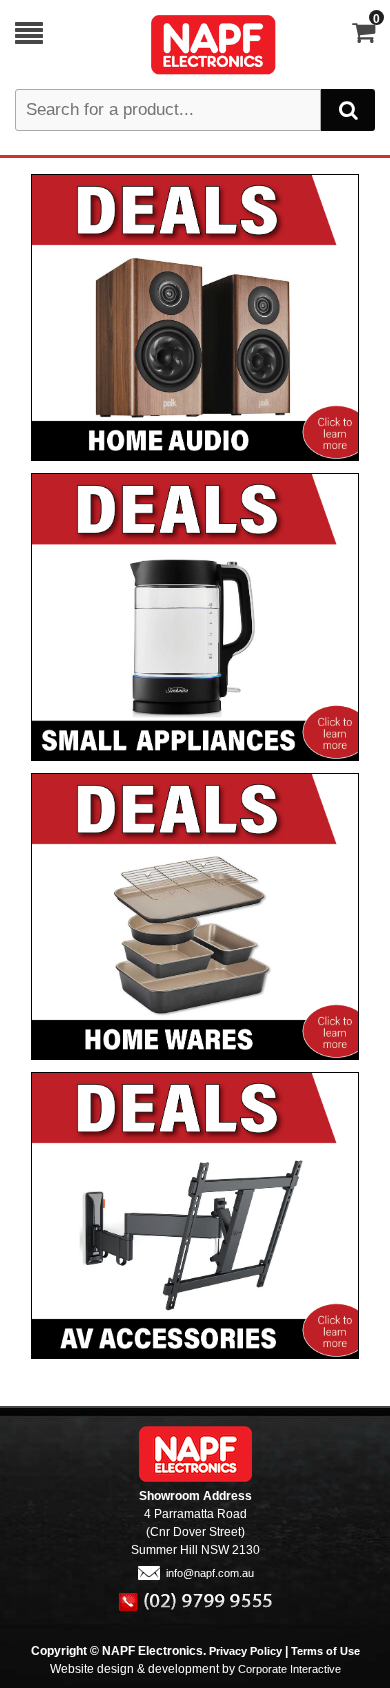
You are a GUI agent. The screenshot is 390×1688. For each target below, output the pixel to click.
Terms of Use (325, 1651)
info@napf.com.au (210, 1573)
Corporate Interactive (289, 1669)
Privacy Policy (245, 1651)
